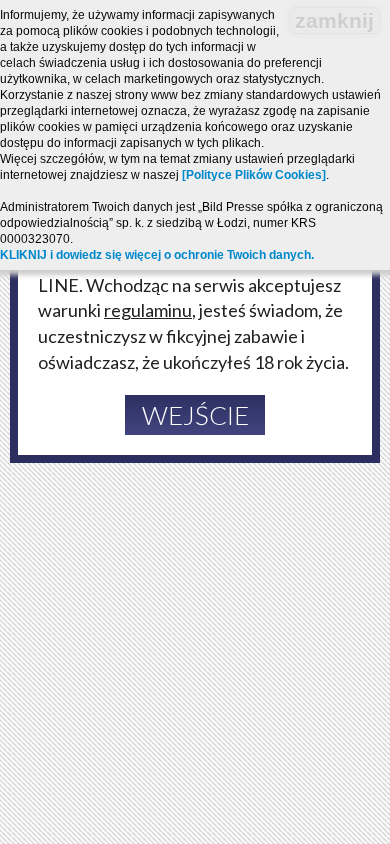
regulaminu (148, 310)
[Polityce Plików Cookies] (254, 175)
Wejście (195, 415)
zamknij (334, 20)
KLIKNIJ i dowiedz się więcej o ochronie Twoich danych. (157, 255)
